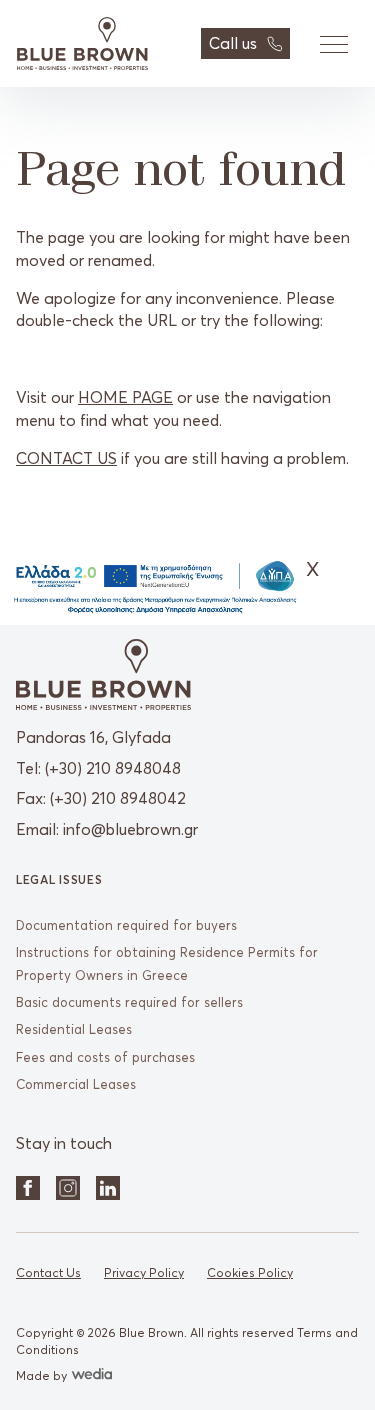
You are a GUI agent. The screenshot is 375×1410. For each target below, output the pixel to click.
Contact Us (48, 1272)
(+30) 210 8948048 (113, 768)
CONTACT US (66, 458)
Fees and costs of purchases (105, 1057)
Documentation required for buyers (126, 925)
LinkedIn (108, 1188)
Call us (233, 43)
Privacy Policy (144, 1272)
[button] (333, 44)
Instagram (68, 1188)
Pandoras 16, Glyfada (93, 737)
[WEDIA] (89, 1375)
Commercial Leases (76, 1084)
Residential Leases (74, 1029)
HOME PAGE (125, 397)
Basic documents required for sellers (129, 1002)
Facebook (28, 1188)
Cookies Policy (250, 1272)
